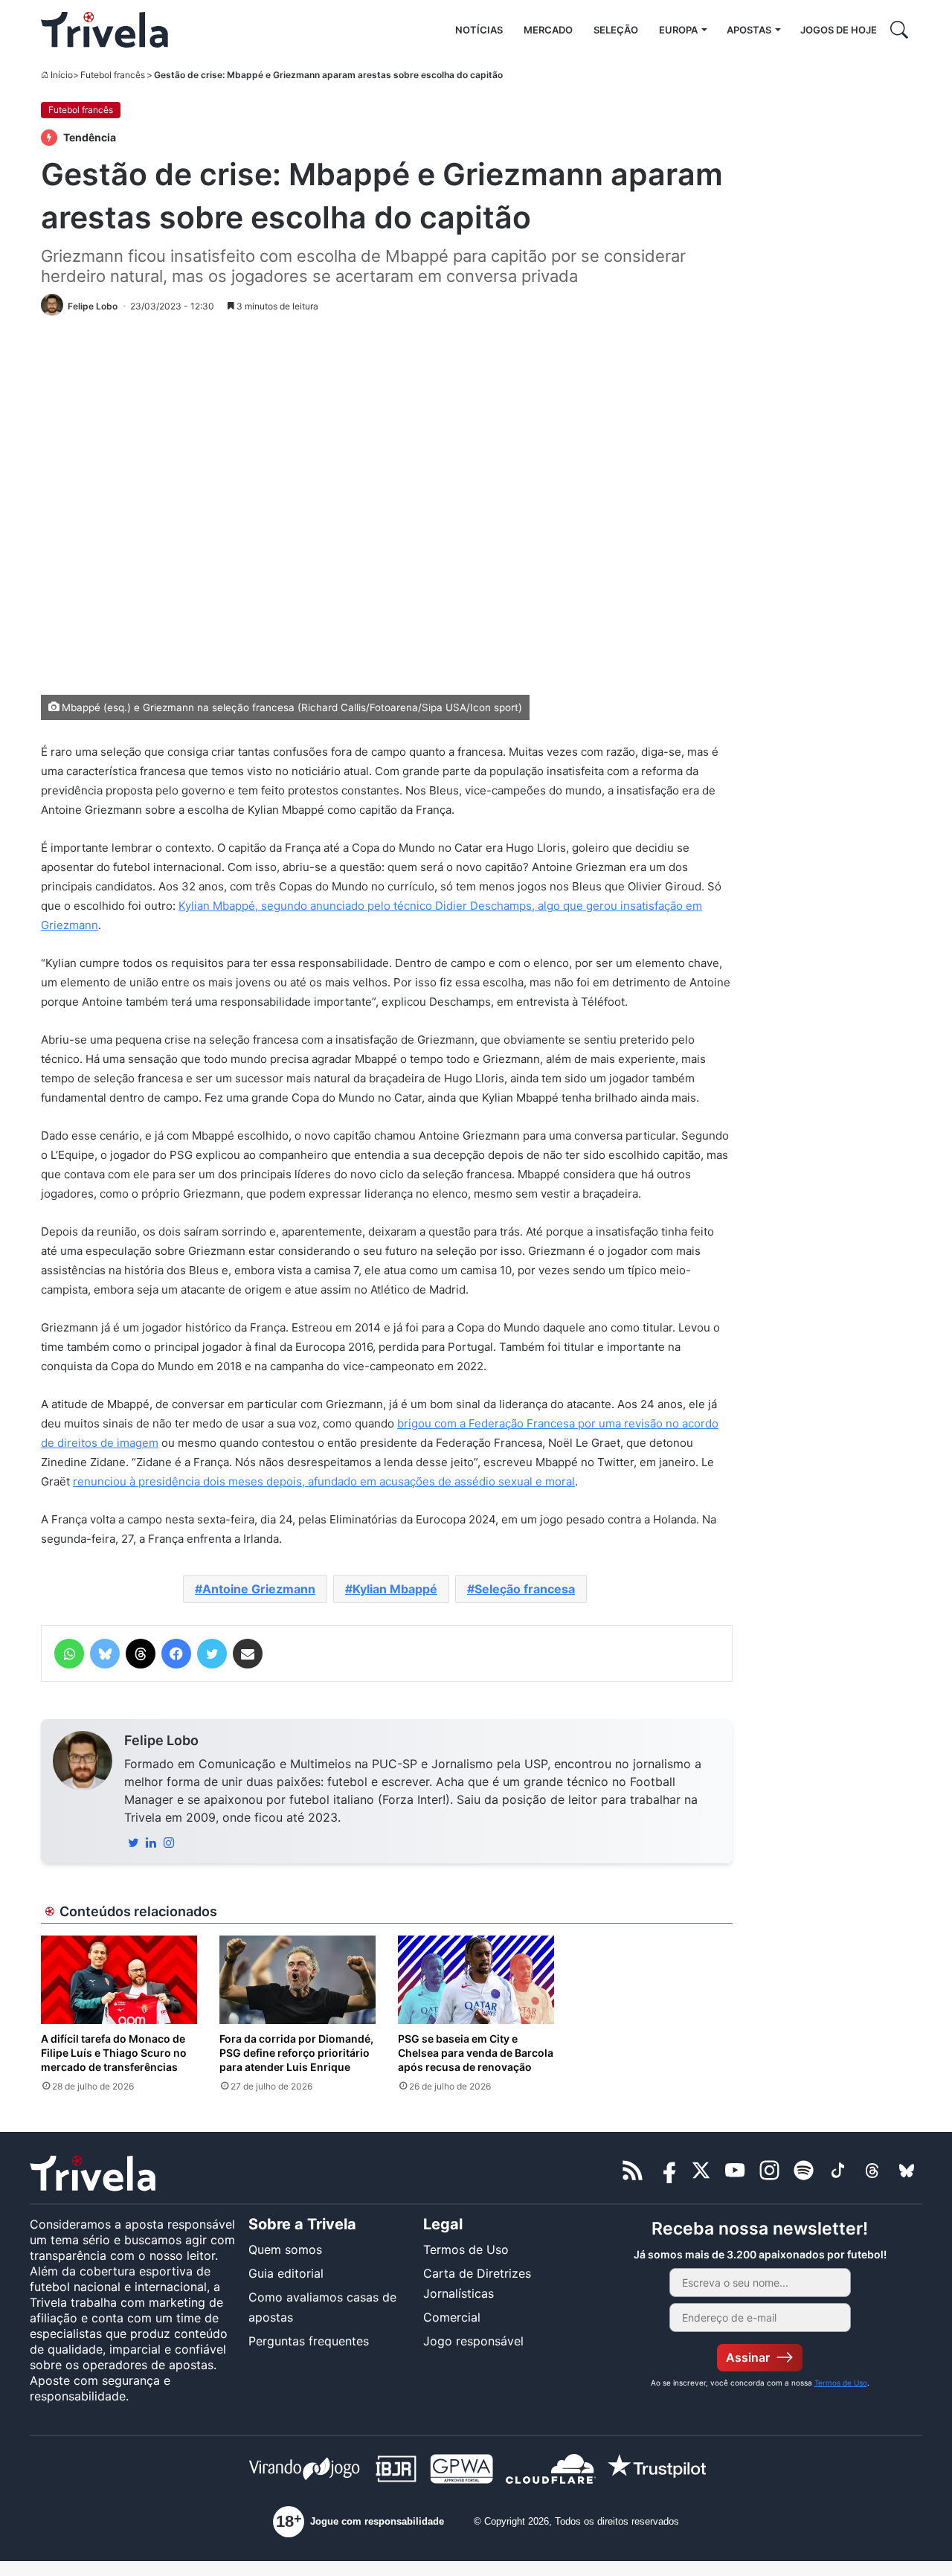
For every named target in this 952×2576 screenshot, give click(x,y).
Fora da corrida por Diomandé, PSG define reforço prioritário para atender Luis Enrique (296, 2053)
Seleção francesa (525, 1589)
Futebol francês (113, 75)
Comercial (452, 2317)
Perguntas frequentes (309, 2341)
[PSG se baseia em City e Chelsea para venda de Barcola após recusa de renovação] (476, 1979)
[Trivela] (104, 30)
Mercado (548, 30)
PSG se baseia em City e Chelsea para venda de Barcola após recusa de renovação (476, 2053)
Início (62, 75)
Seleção (616, 30)
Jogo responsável (473, 2341)
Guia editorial (286, 2273)
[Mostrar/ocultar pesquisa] (899, 30)
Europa (678, 30)
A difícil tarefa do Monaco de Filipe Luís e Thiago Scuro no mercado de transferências (114, 2053)
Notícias (479, 30)
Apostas (749, 30)
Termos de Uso (466, 2249)
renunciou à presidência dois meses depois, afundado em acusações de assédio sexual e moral (324, 1481)
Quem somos (285, 2249)
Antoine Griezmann (259, 1589)
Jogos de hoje (839, 30)
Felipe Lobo (161, 1740)
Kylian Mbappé (395, 1589)
